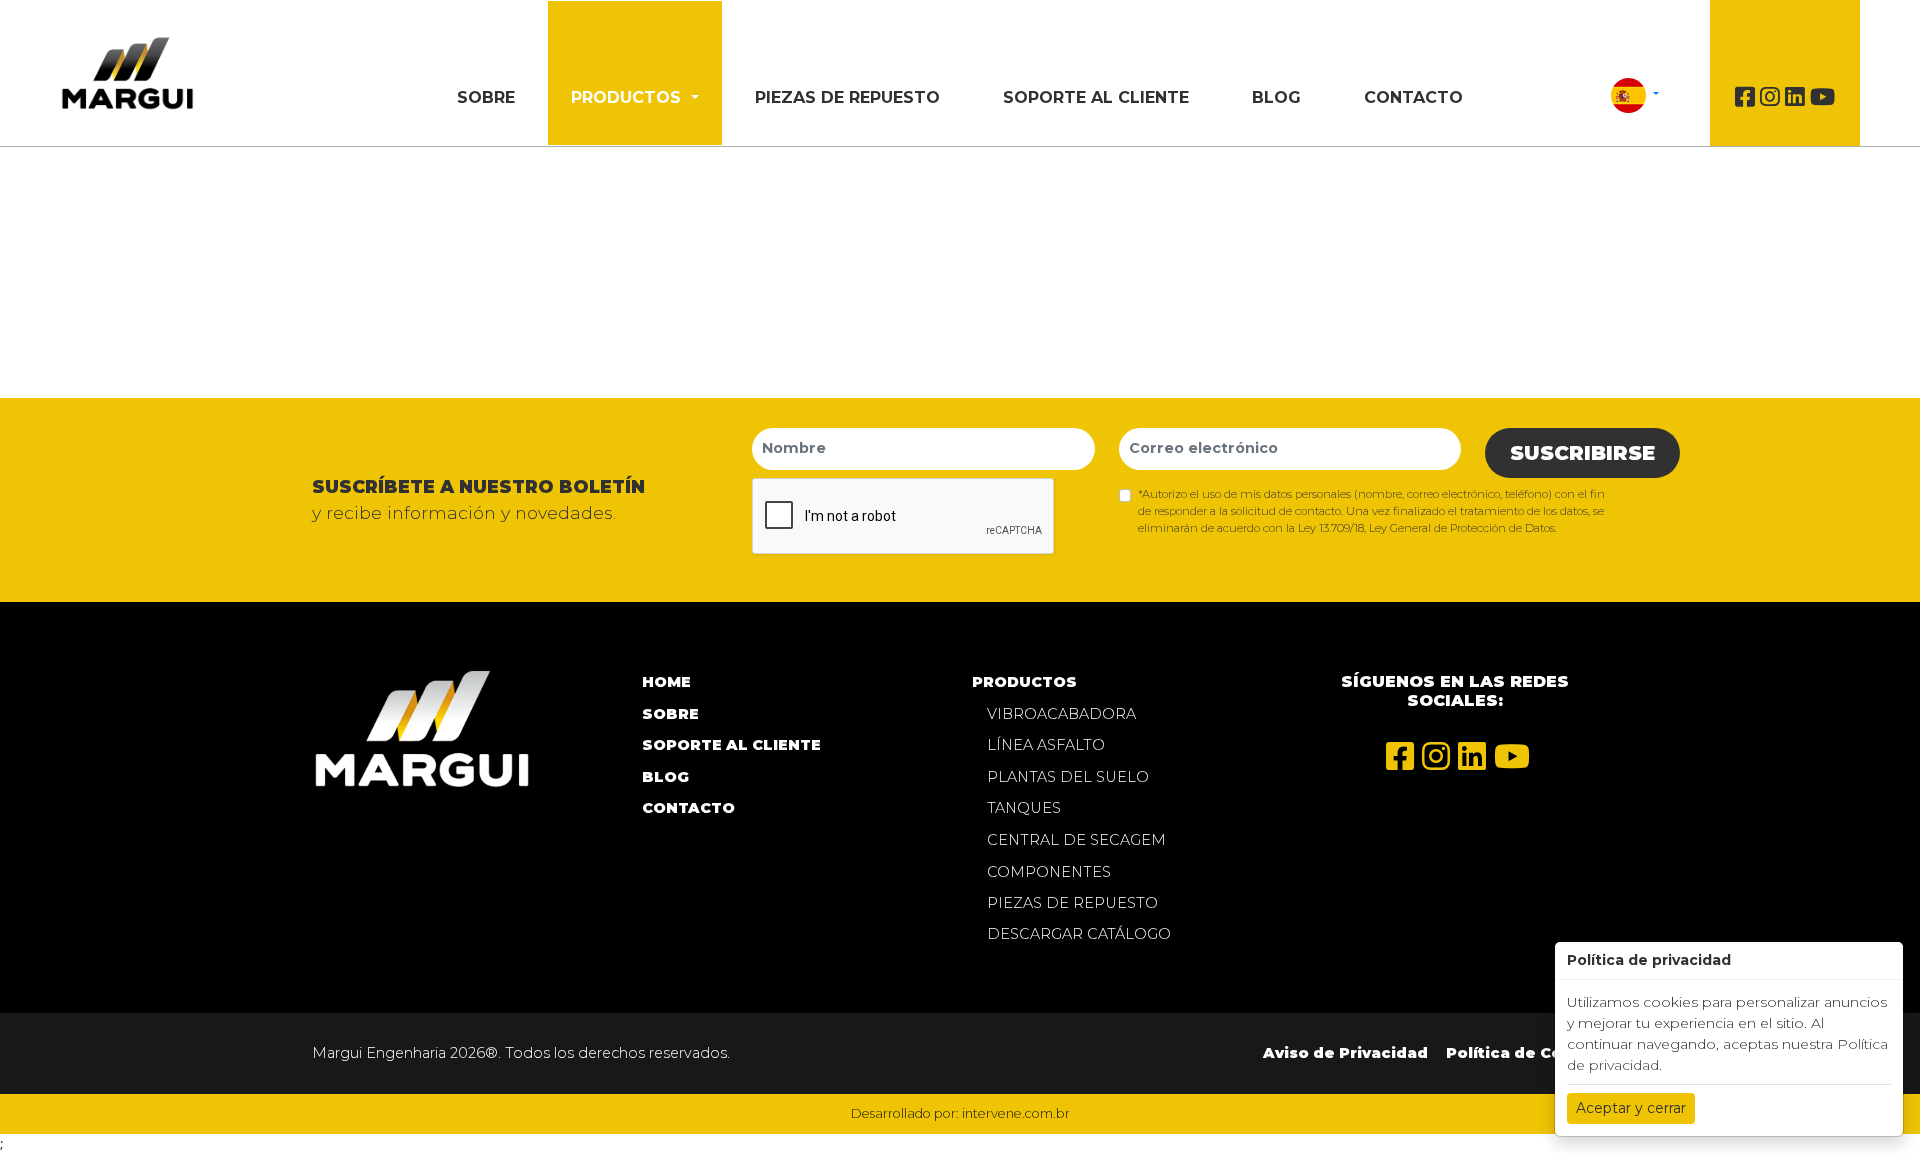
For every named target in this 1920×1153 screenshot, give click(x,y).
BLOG (1276, 97)
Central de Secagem (1076, 840)
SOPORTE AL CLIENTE (1096, 97)
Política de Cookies (1527, 1053)
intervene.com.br (1016, 1113)
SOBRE (486, 97)
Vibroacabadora (1061, 714)
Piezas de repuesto (847, 97)
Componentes (1049, 872)
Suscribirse (1582, 453)
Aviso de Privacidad (1345, 1053)
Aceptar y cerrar (1631, 1108)
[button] (1634, 94)
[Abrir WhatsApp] (1870, 1102)
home (666, 682)
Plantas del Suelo (1068, 777)
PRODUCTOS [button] (628, 97)
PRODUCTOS (1024, 682)
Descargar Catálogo (1079, 934)
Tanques (1024, 808)
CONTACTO (1413, 97)
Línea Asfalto (1046, 745)
